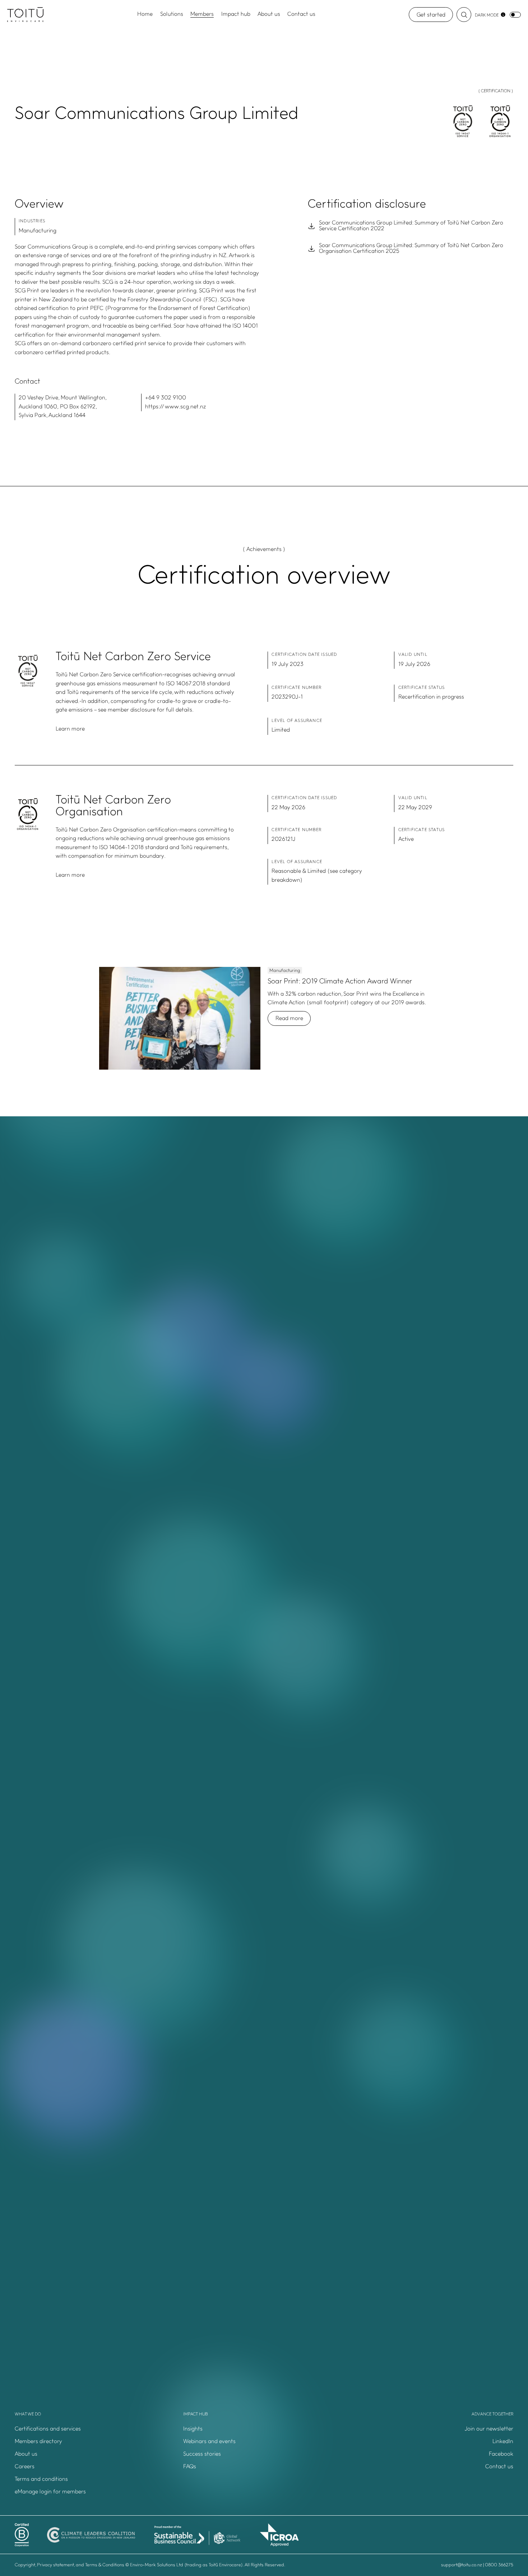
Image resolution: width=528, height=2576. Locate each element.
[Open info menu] (503, 15)
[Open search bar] (464, 15)
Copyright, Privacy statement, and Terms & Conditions (70, 2565)
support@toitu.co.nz (462, 2565)
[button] (433, 2429)
